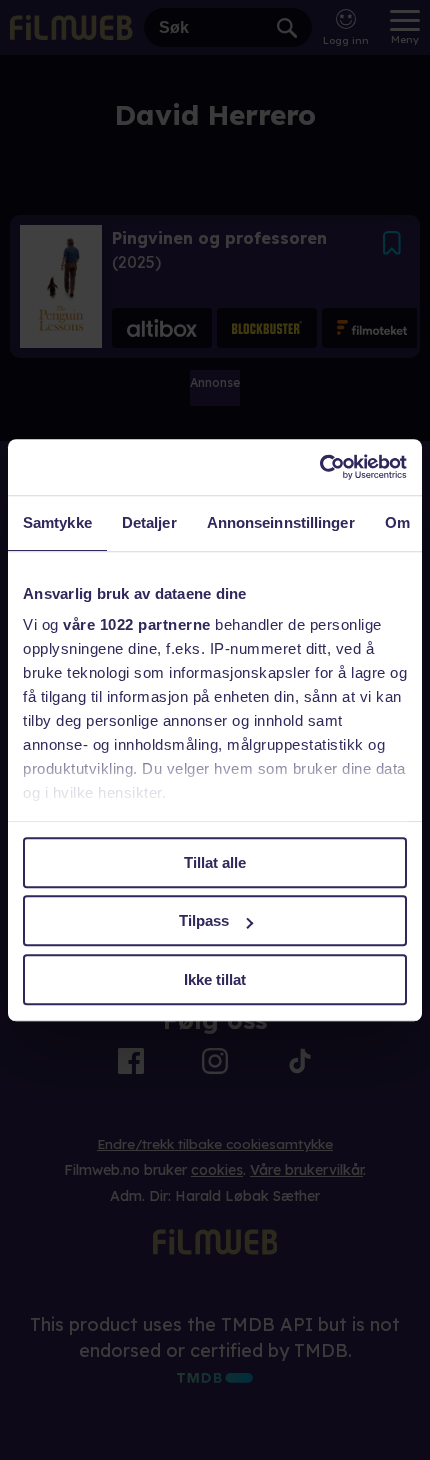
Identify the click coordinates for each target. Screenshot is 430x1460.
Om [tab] (397, 522)
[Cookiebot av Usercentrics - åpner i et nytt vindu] (319, 467)
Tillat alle (215, 862)
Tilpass (204, 920)
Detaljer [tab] (149, 522)
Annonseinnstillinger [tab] (281, 522)
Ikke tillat (215, 979)
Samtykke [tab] (57, 522)
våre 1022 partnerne (137, 624)
